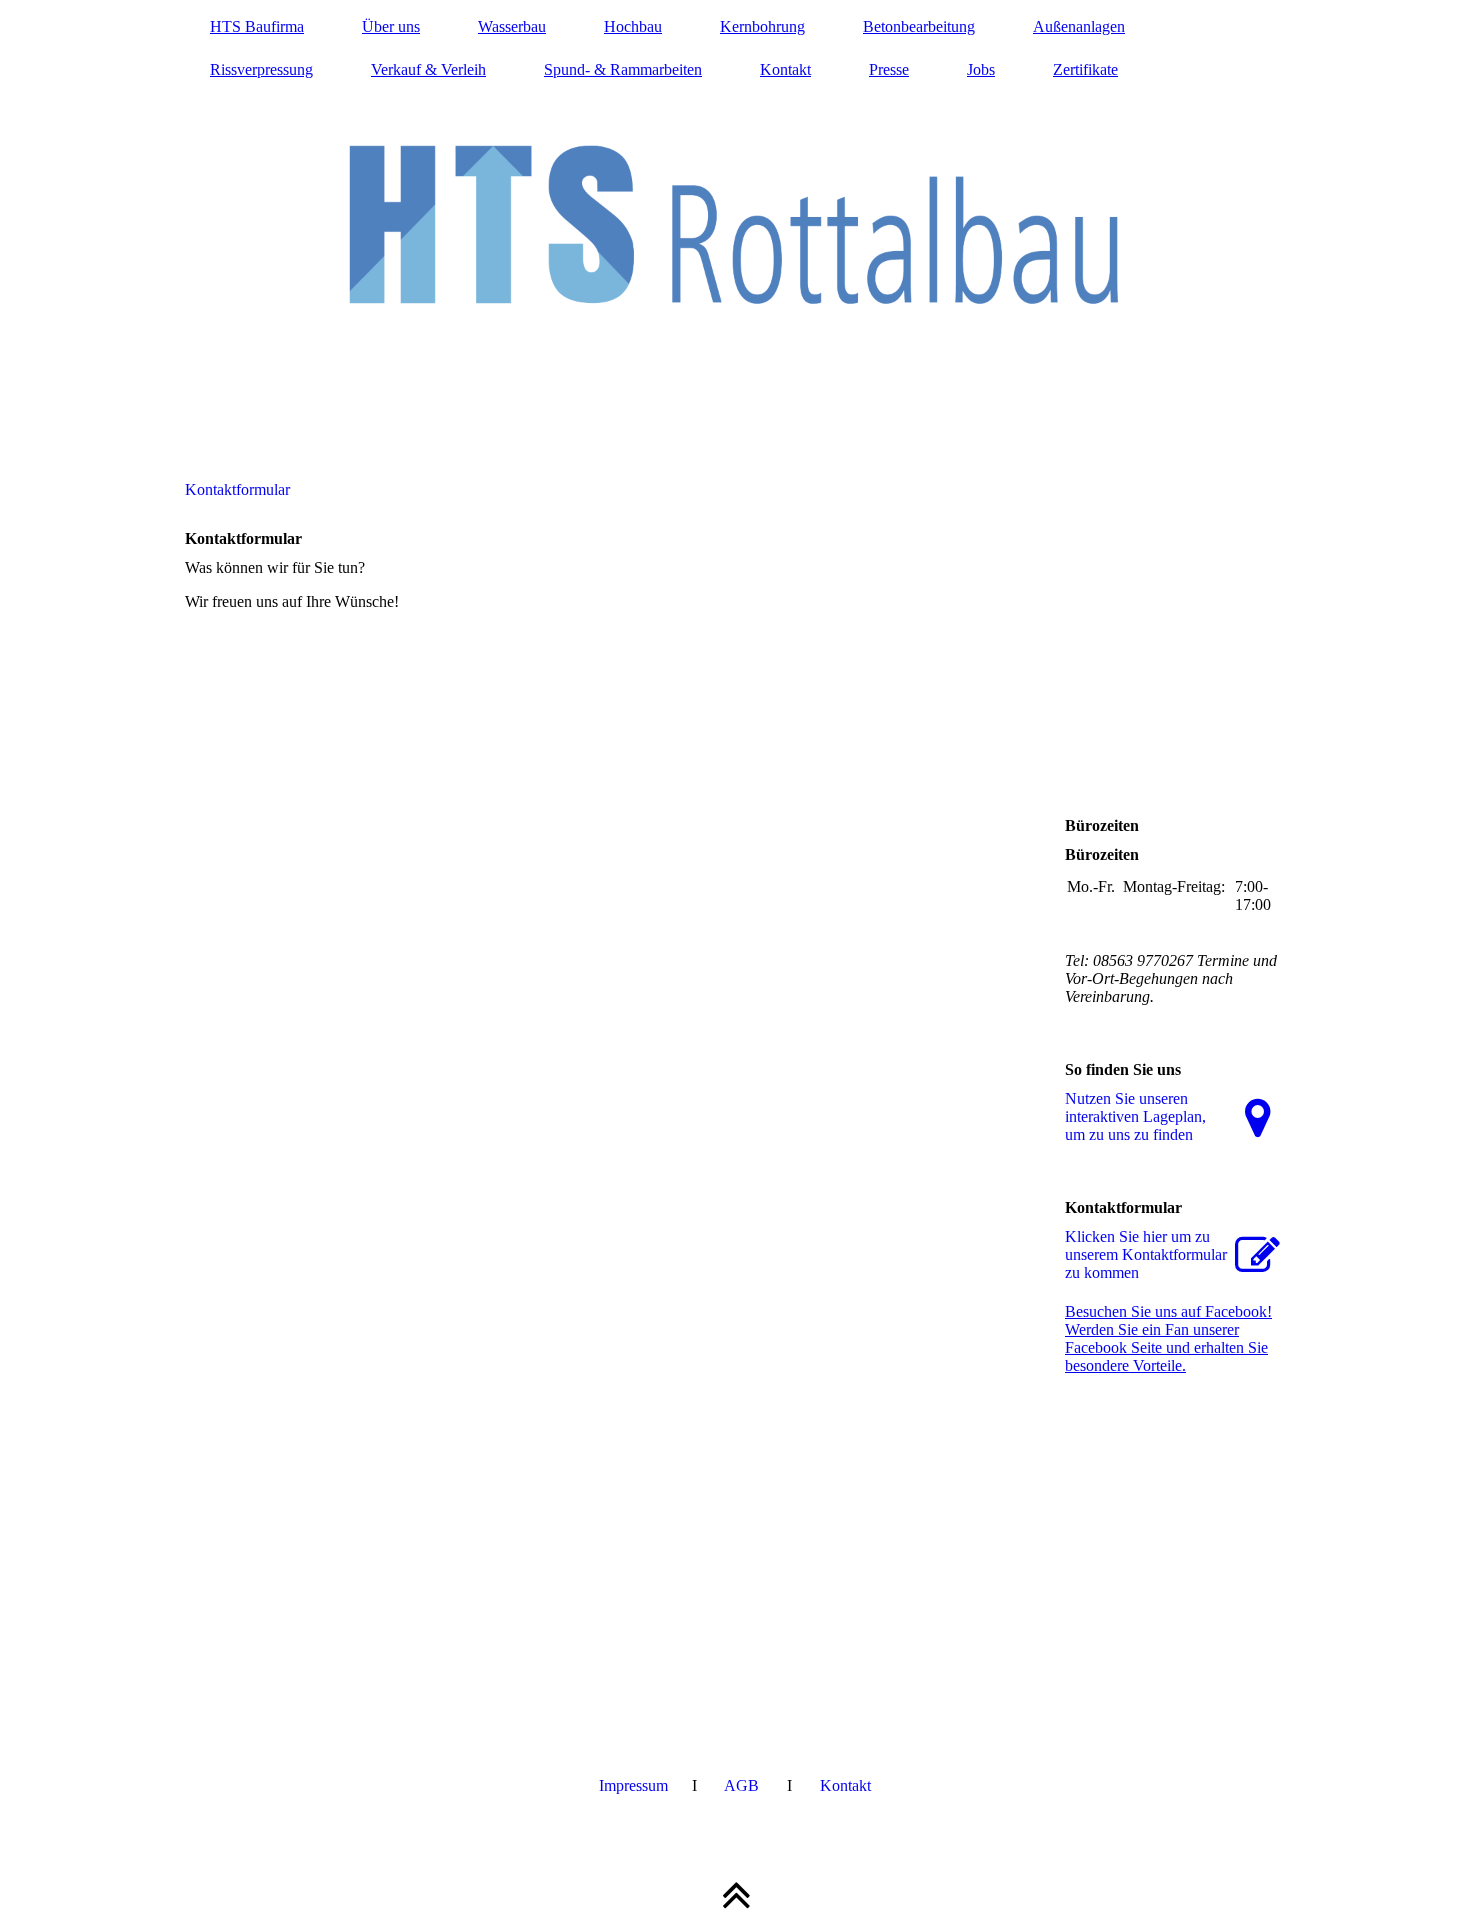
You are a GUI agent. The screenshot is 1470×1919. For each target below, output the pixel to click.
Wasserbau (512, 26)
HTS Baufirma (257, 26)
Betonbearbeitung (919, 26)
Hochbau (633, 26)
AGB (741, 1785)
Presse (889, 69)
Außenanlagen (1079, 26)
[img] (735, 225)
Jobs (981, 69)
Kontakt (785, 69)
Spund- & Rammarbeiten (623, 69)
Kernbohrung (762, 26)
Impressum (633, 1785)
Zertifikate (1085, 69)
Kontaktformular (237, 489)
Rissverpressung (261, 69)
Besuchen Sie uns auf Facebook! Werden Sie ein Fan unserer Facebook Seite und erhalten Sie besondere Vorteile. (1168, 1338)
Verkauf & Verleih (428, 69)
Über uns (391, 26)
